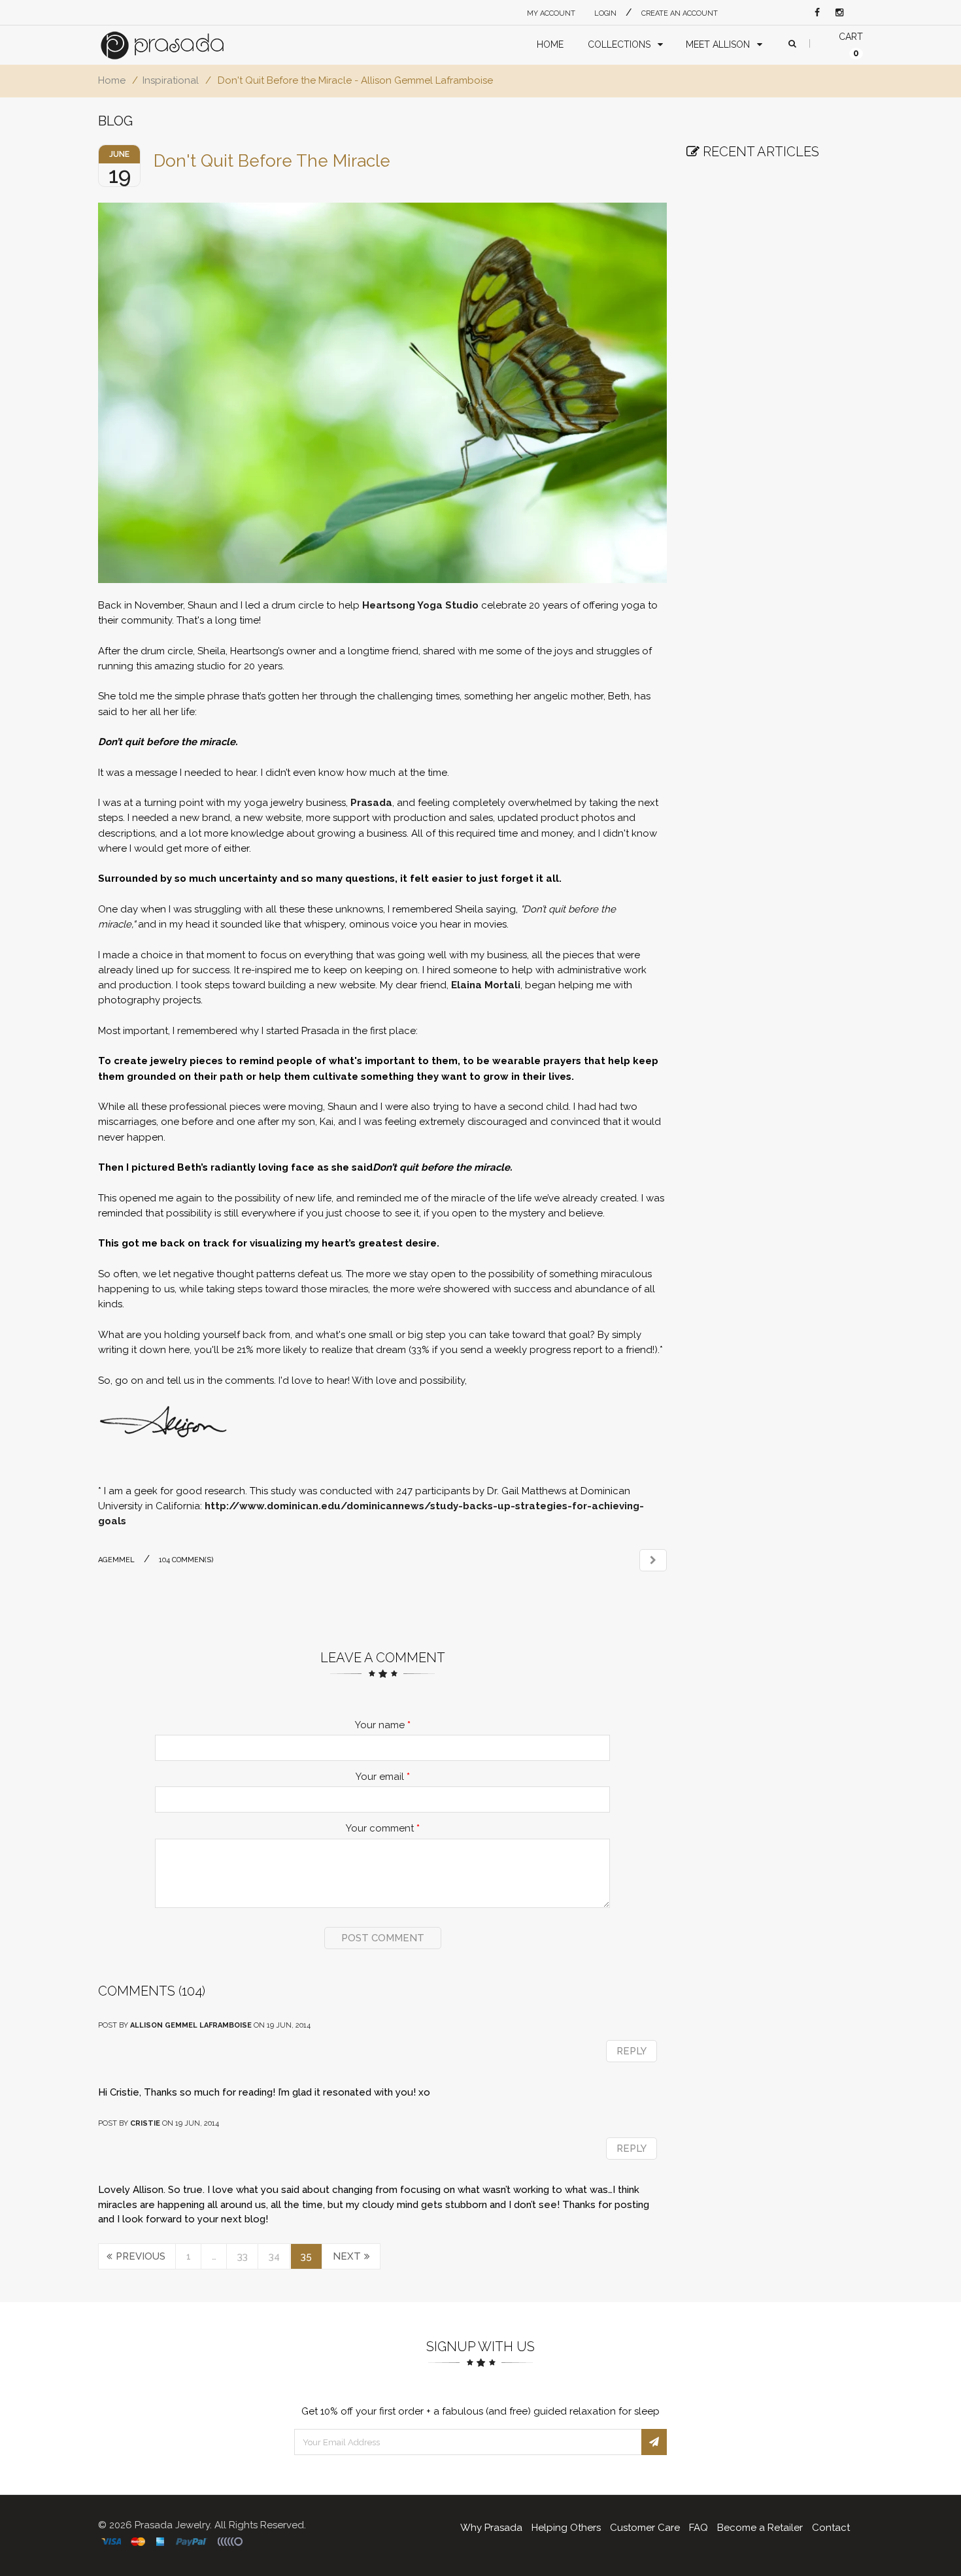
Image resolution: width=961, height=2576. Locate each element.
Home (112, 80)
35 (306, 2256)
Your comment (383, 1828)
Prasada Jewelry (172, 2525)
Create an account (680, 13)
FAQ (699, 2528)
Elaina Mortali (486, 985)
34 (274, 2256)
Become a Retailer (760, 2528)
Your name (383, 1725)
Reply (632, 2051)
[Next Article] (653, 1560)
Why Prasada (491, 2528)
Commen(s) (186, 1560)
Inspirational (171, 80)
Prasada (371, 803)
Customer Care (645, 2528)
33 (243, 2256)
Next (347, 2256)
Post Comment (383, 1938)
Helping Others (566, 2528)
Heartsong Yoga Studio (420, 605)
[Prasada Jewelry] (175, 45)
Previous (141, 2256)
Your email (383, 1777)
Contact (831, 2528)
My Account (551, 13)
